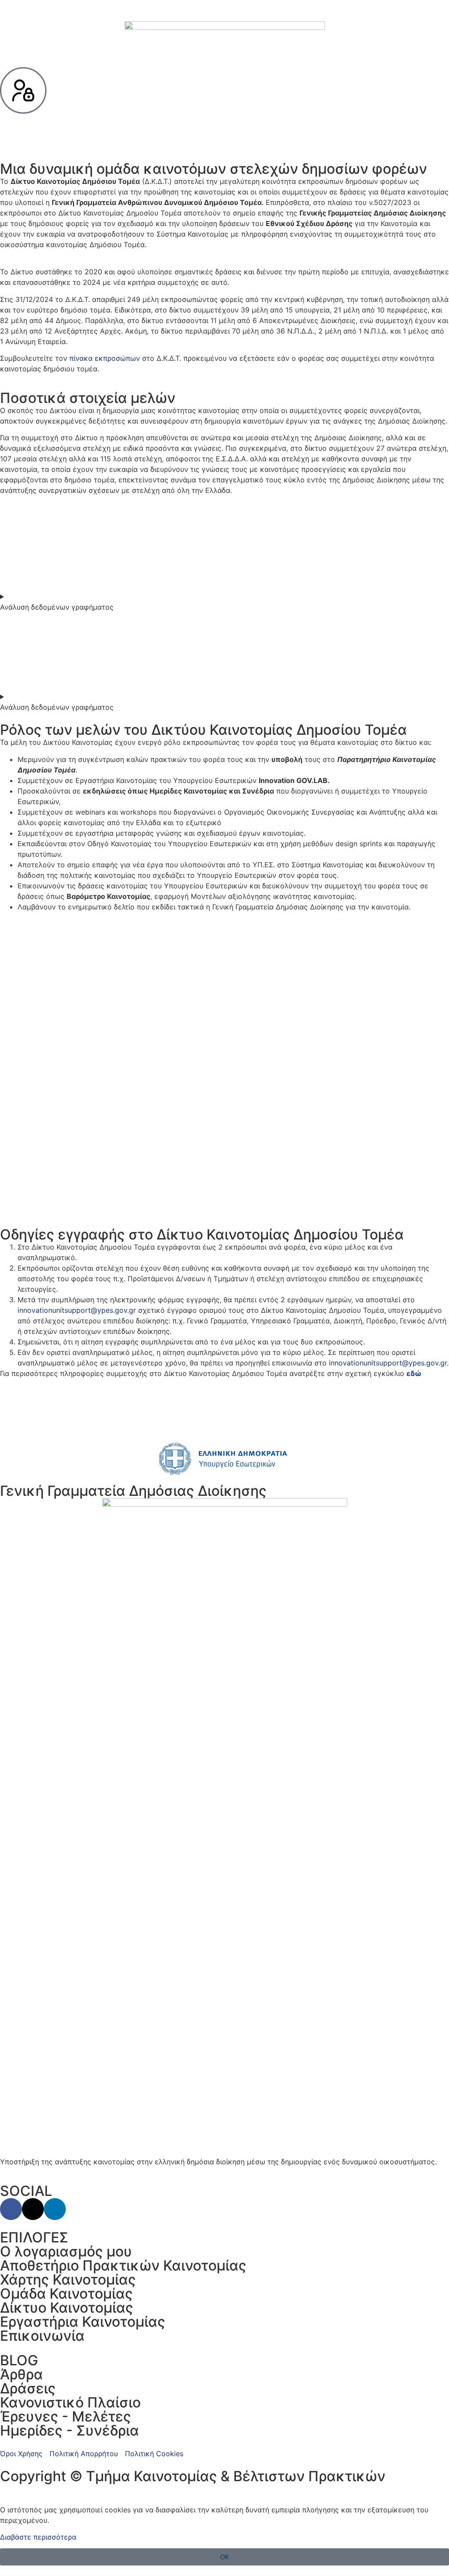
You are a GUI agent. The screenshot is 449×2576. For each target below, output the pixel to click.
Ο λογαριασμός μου (66, 2251)
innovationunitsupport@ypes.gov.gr (77, 1310)
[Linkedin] (55, 2209)
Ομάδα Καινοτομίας (66, 2294)
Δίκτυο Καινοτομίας (67, 2308)
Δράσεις (28, 2388)
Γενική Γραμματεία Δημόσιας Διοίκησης (133, 1491)
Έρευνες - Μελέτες (66, 2416)
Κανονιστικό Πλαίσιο (70, 2402)
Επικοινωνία (42, 2336)
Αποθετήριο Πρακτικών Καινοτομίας (123, 2265)
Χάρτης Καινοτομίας (68, 2280)
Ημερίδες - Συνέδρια (69, 2430)
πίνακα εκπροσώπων (105, 358)
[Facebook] (11, 2209)
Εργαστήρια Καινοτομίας (83, 2322)
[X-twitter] (33, 2209)
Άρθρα (21, 2374)
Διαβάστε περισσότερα (38, 2537)
